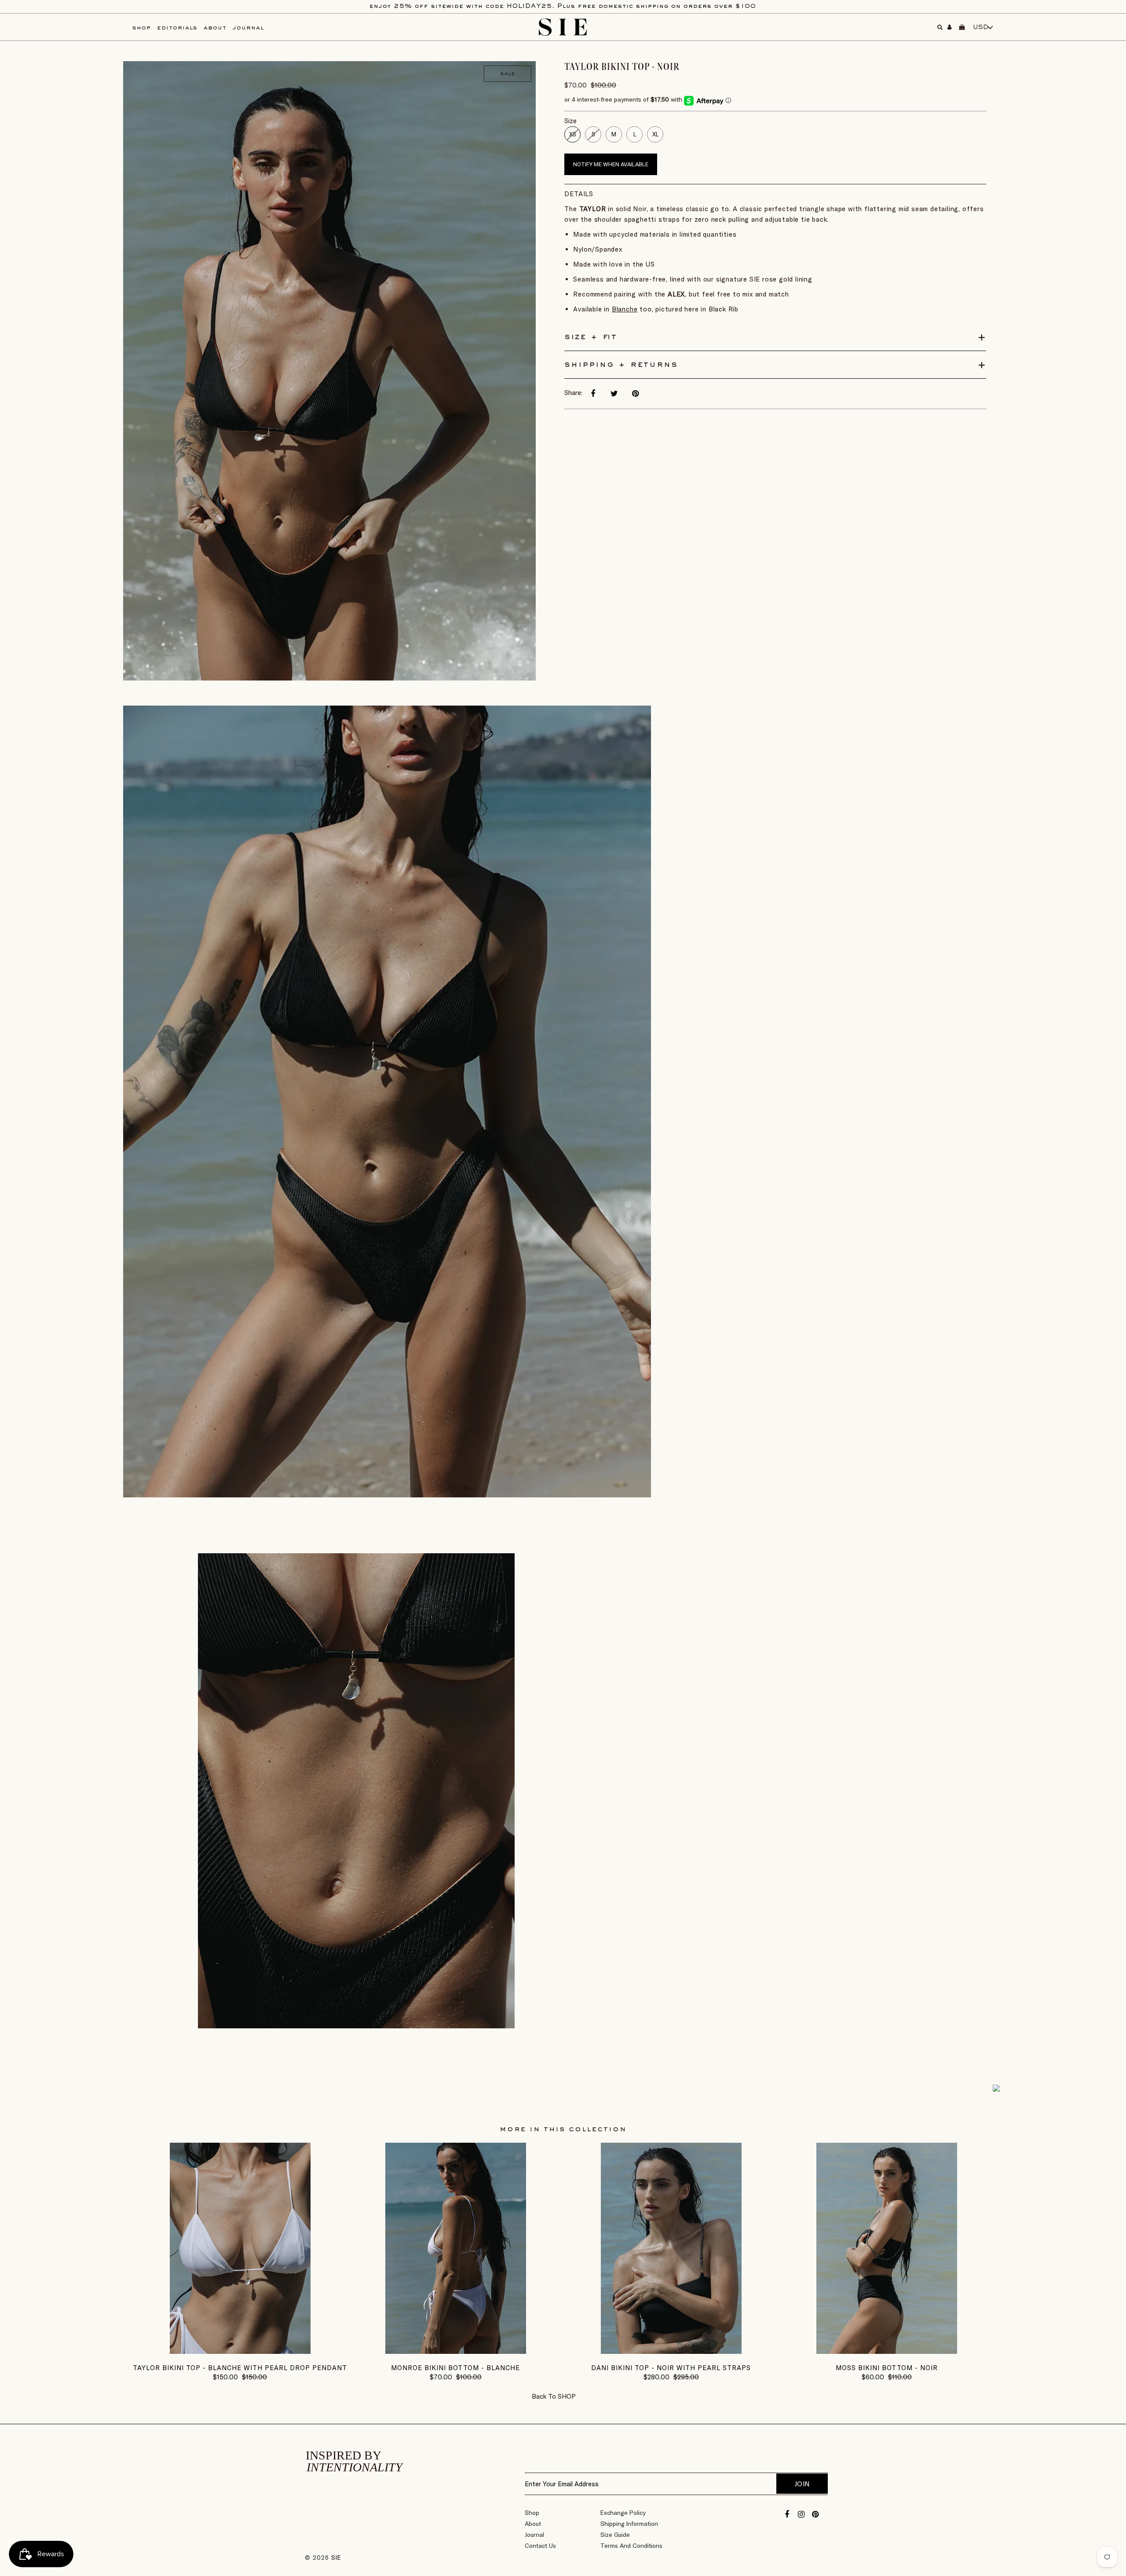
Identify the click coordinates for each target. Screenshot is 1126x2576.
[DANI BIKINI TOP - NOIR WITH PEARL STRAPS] (671, 2351)
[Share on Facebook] (593, 394)
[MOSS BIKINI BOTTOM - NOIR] (887, 2351)
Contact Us (540, 2546)
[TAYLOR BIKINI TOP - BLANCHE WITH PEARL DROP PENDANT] (240, 2351)
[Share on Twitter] (614, 394)
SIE (336, 2558)
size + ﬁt (591, 337)
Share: (573, 393)
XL (655, 134)
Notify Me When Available (611, 164)
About (533, 2524)
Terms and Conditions (631, 2546)
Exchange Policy (623, 2513)
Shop (532, 2513)
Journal (534, 2535)
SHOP (567, 2396)
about (215, 28)
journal (248, 28)
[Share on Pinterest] (635, 394)
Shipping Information (629, 2524)
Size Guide (615, 2535)
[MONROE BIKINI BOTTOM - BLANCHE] (456, 2351)
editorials (177, 28)
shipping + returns (621, 365)
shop (142, 28)
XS (572, 134)
